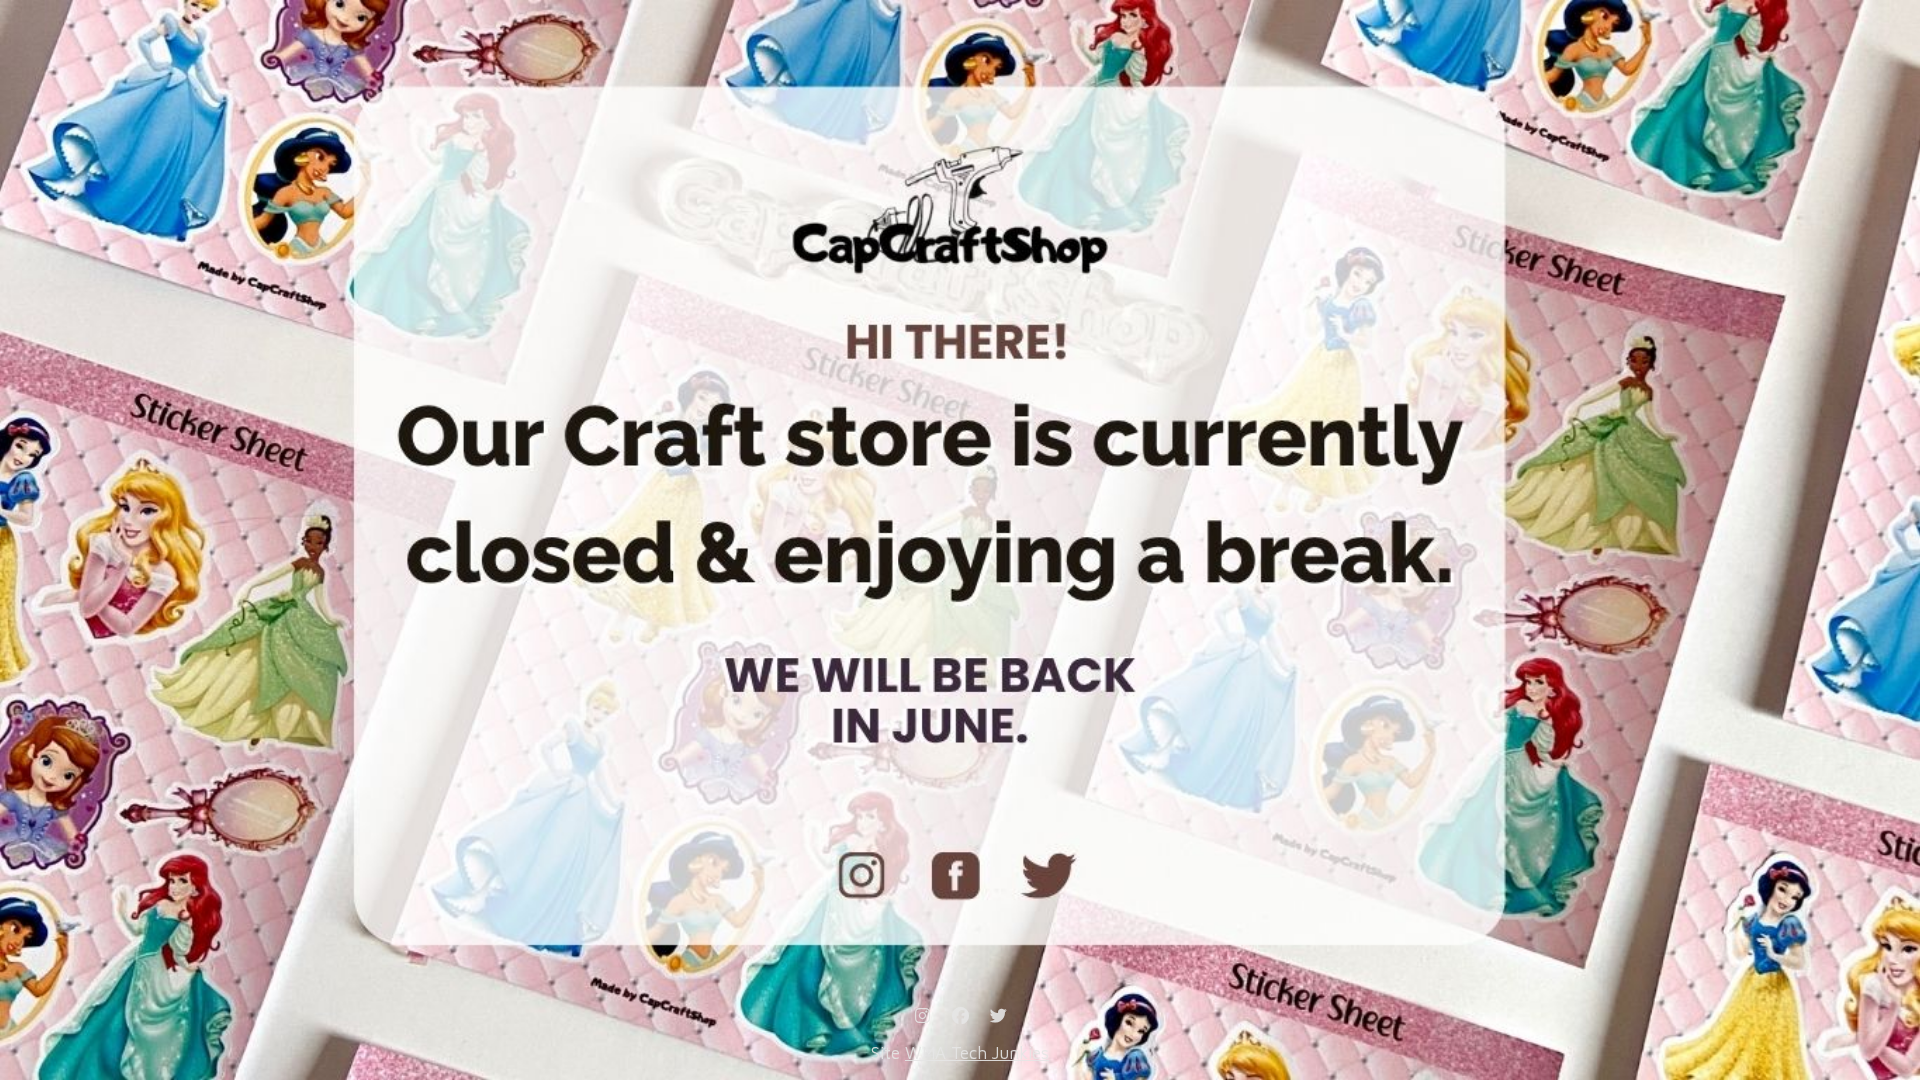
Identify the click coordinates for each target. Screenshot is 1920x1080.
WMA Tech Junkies (977, 1053)
